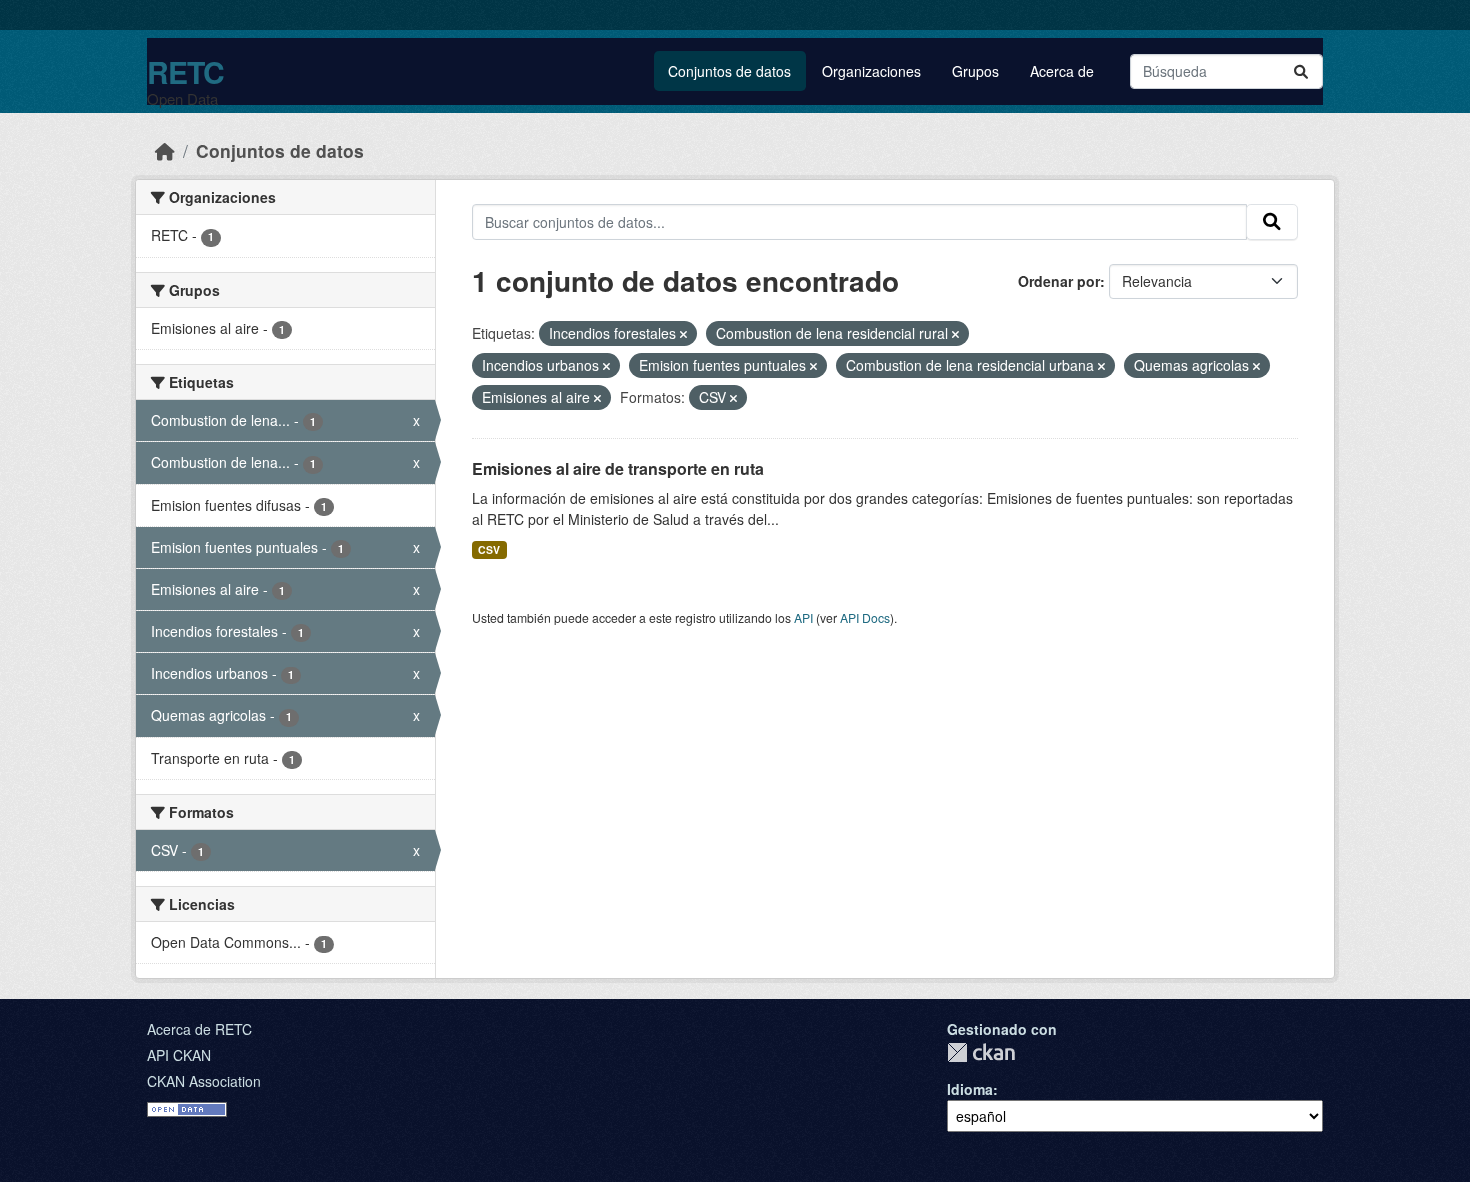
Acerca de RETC (199, 1029)
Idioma (970, 1089)
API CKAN (179, 1055)
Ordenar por (1059, 281)
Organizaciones (871, 71)
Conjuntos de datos (729, 71)
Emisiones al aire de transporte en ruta (618, 468)
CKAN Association (204, 1081)
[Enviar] (1301, 71)
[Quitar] (683, 334)
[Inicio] (165, 150)
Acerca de (1062, 71)
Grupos (975, 71)
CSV (489, 549)
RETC (185, 71)
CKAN (981, 1052)
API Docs (865, 617)
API (803, 617)
